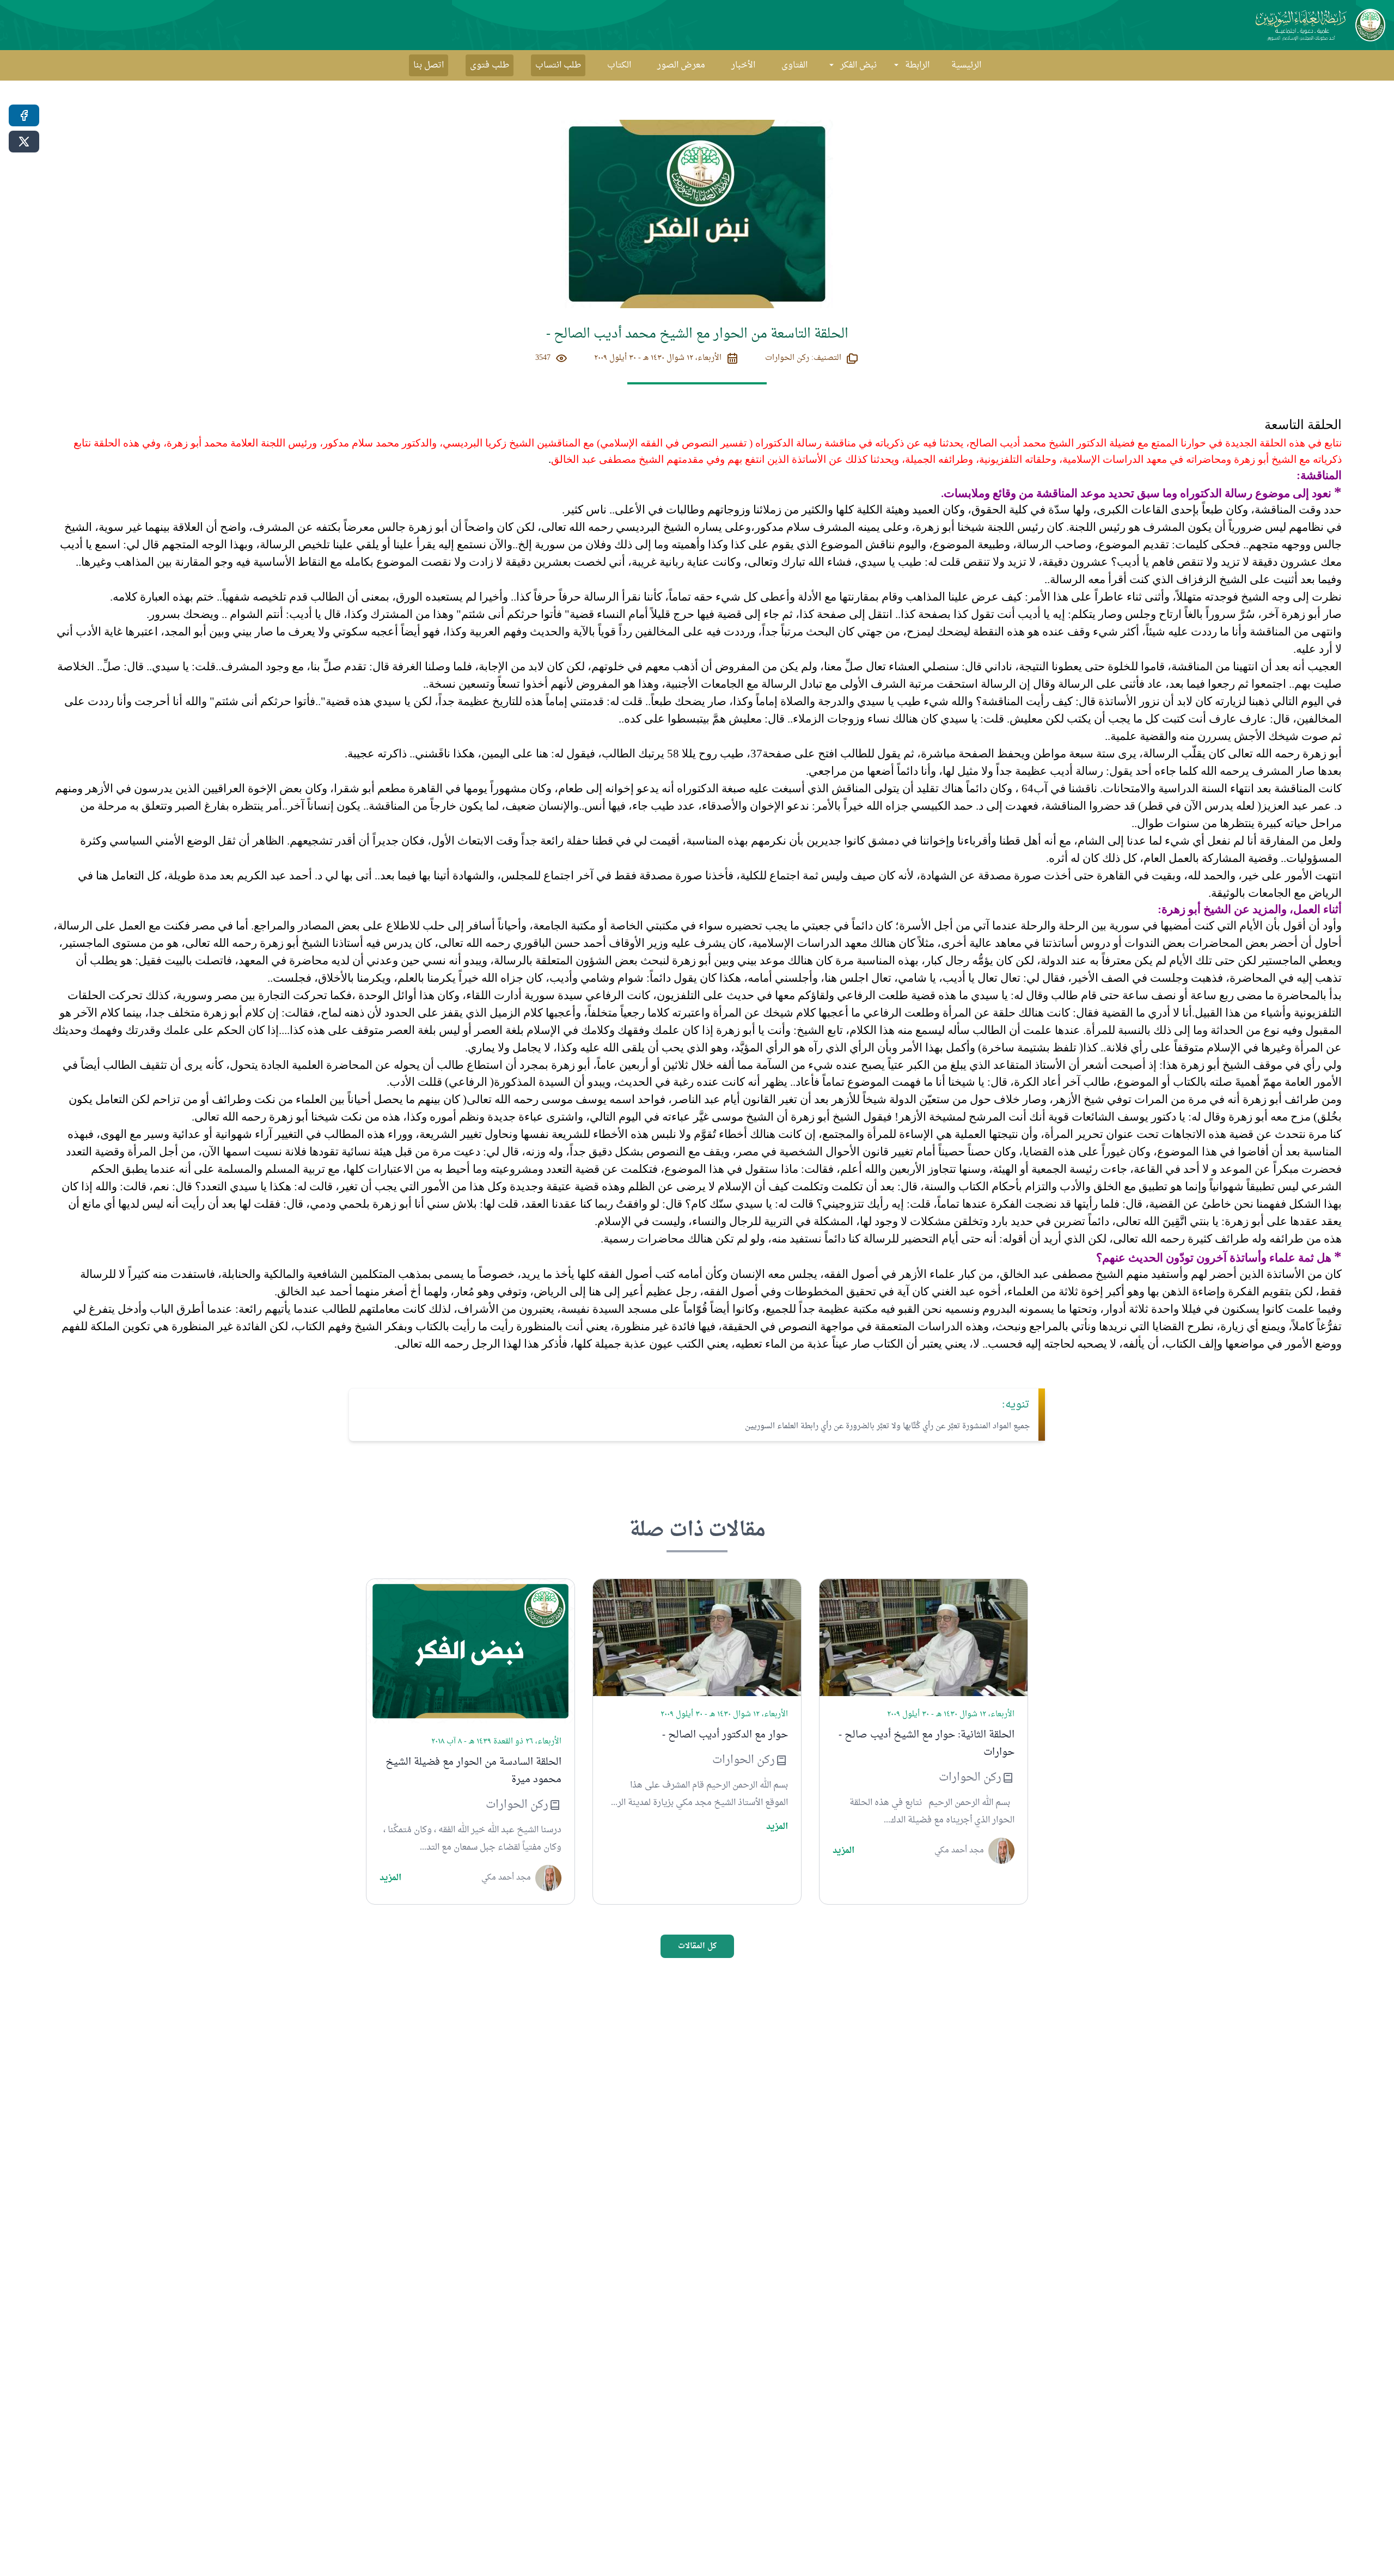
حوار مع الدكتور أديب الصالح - (725, 1735)
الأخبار (743, 65)
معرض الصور (681, 65)
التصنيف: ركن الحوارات (803, 358)
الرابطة (917, 65)
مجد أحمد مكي (959, 1851)
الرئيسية (966, 65)
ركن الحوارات (970, 1778)
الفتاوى (794, 65)
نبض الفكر (858, 65)
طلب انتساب (558, 65)
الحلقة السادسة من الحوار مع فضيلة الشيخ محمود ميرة (473, 1771)
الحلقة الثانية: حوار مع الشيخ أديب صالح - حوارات (927, 1744)
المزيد (843, 1851)
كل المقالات (697, 1946)
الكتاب (619, 65)
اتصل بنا (429, 65)
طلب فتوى (490, 65)
